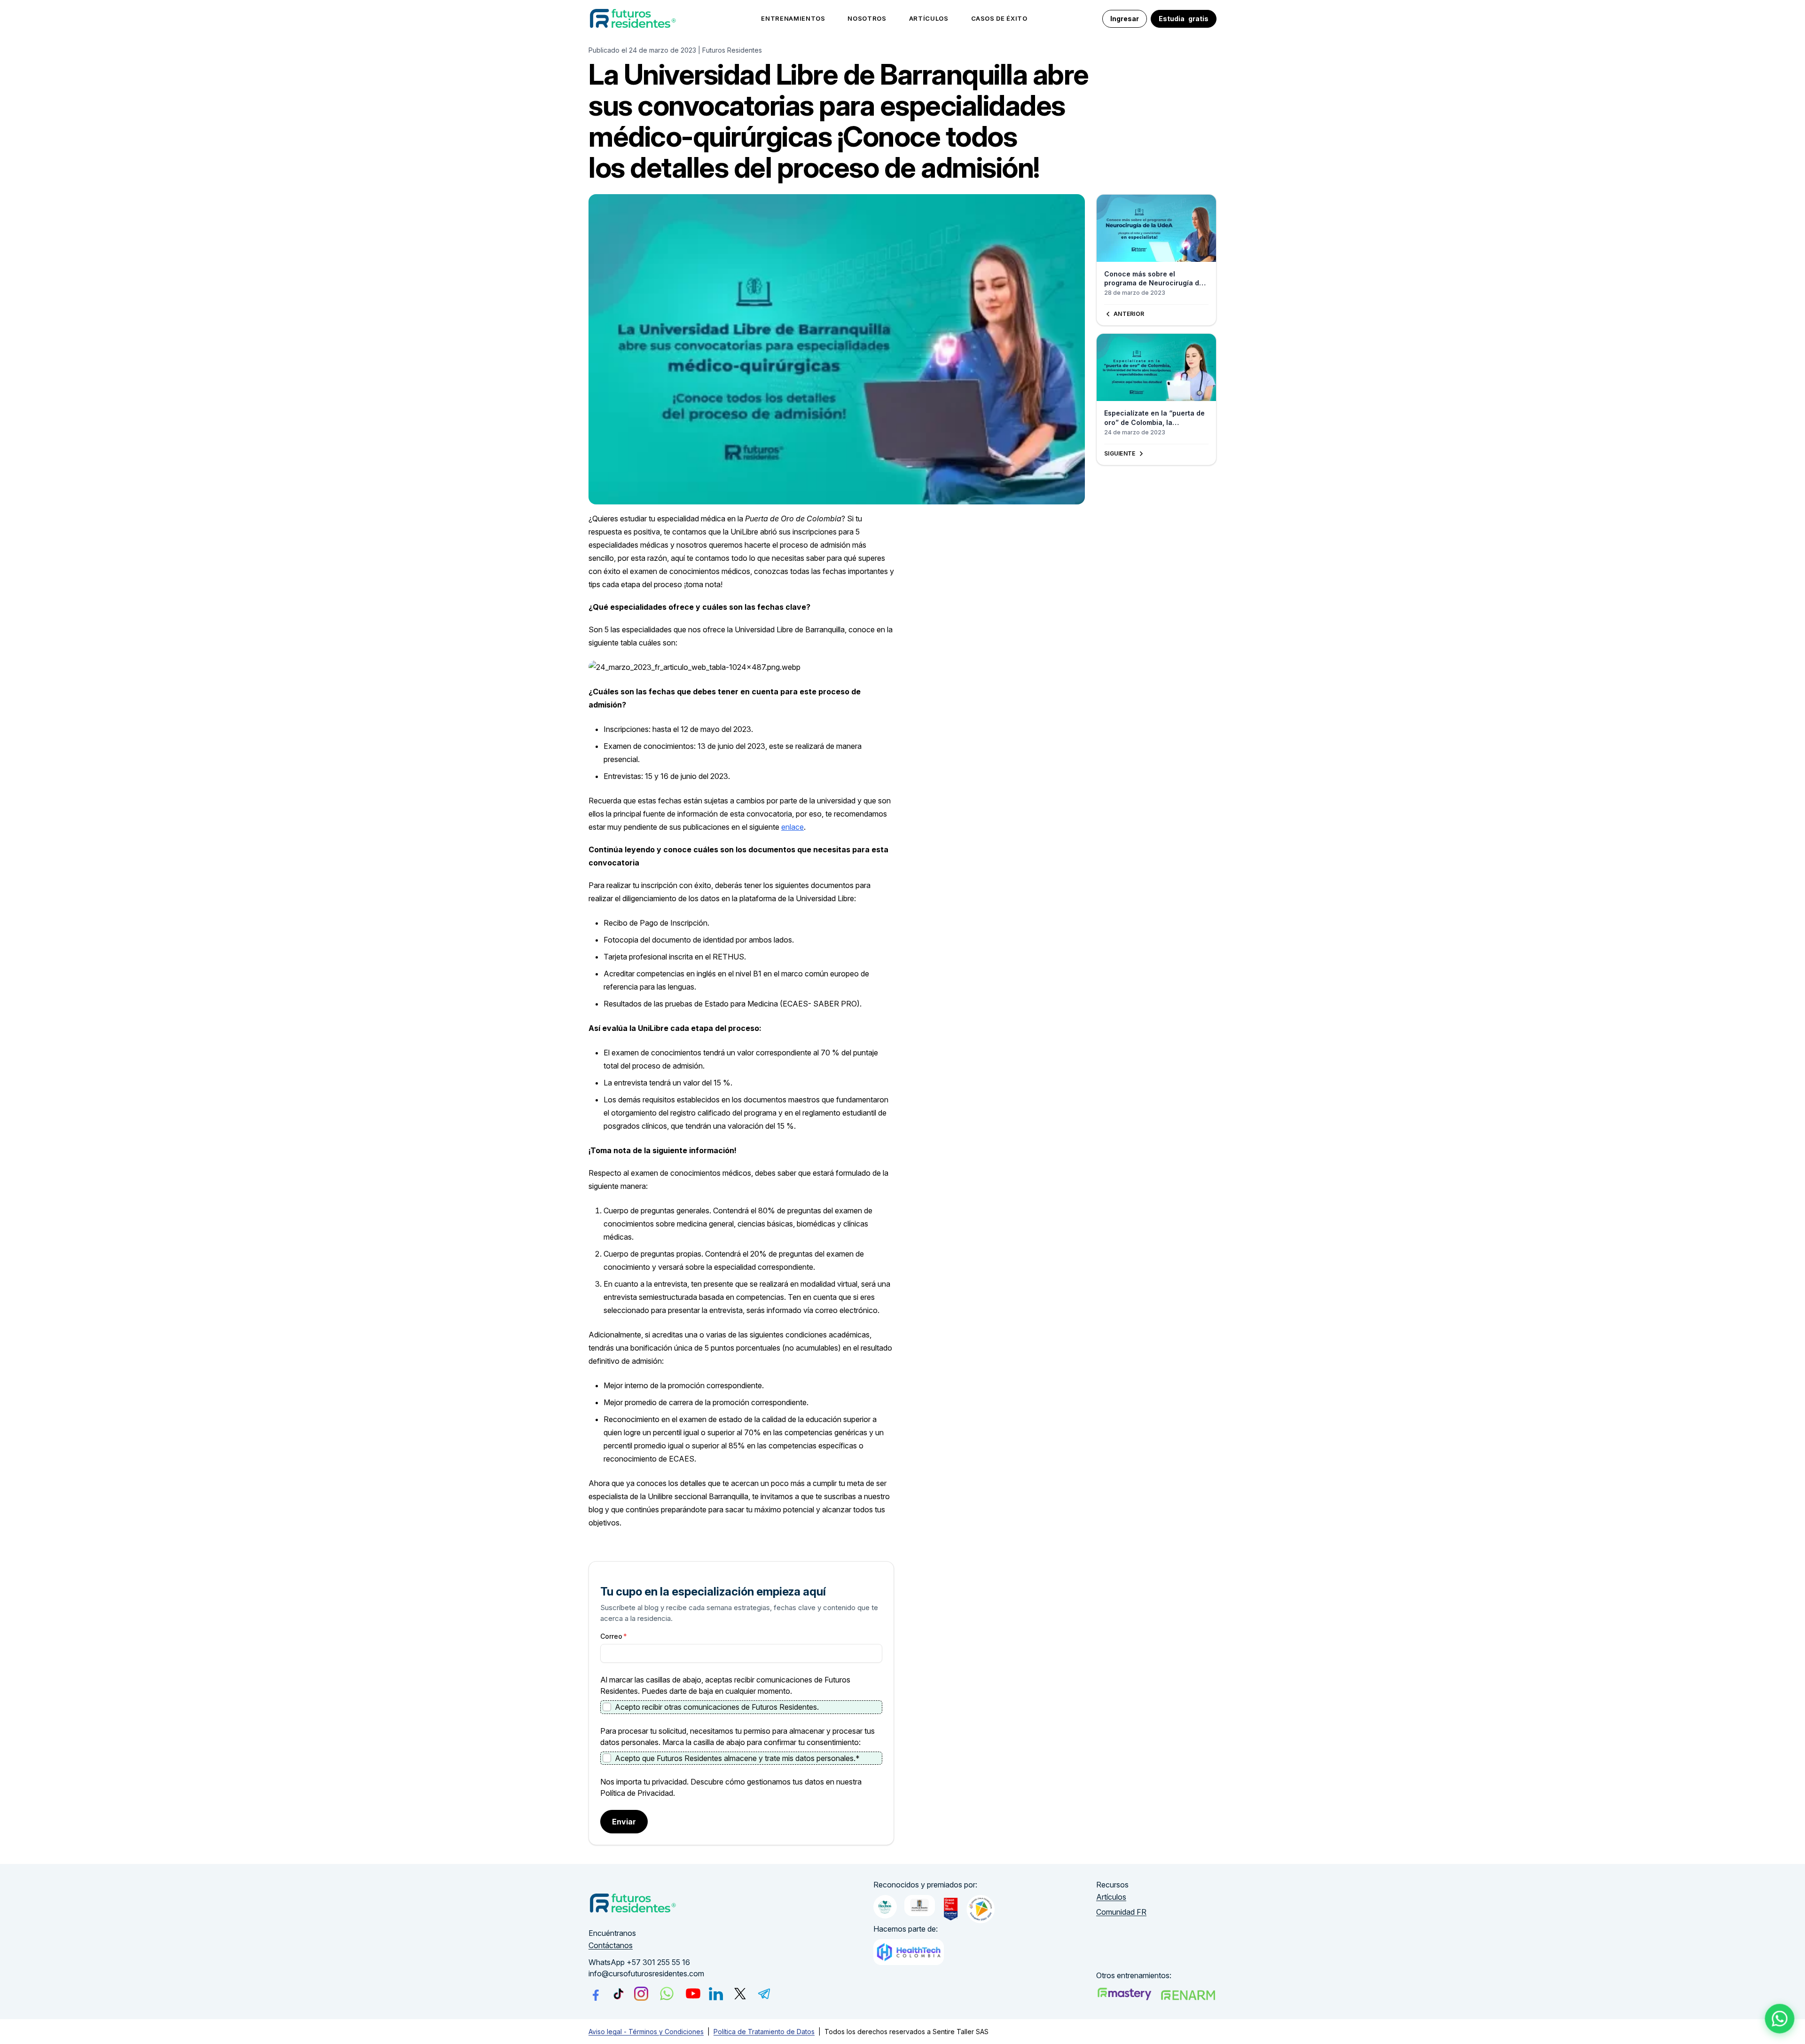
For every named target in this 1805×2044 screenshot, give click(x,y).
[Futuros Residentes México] (1188, 1995)
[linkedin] (716, 1994)
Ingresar (1125, 19)
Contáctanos (611, 1945)
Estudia (1184, 19)
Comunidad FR (1121, 1912)
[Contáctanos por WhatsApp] (1780, 2019)
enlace (793, 827)
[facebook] (596, 1994)
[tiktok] (618, 1993)
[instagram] (641, 1994)
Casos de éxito (999, 18)
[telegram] (764, 1994)
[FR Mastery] (1124, 1994)
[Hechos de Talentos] (885, 1907)
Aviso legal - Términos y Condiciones (646, 2032)
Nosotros (867, 18)
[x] (740, 1993)
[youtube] (693, 1993)
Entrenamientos (793, 18)
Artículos (929, 18)
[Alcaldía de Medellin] (920, 1906)
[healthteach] (909, 1952)
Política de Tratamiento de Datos (764, 2032)
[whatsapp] (667, 1993)
